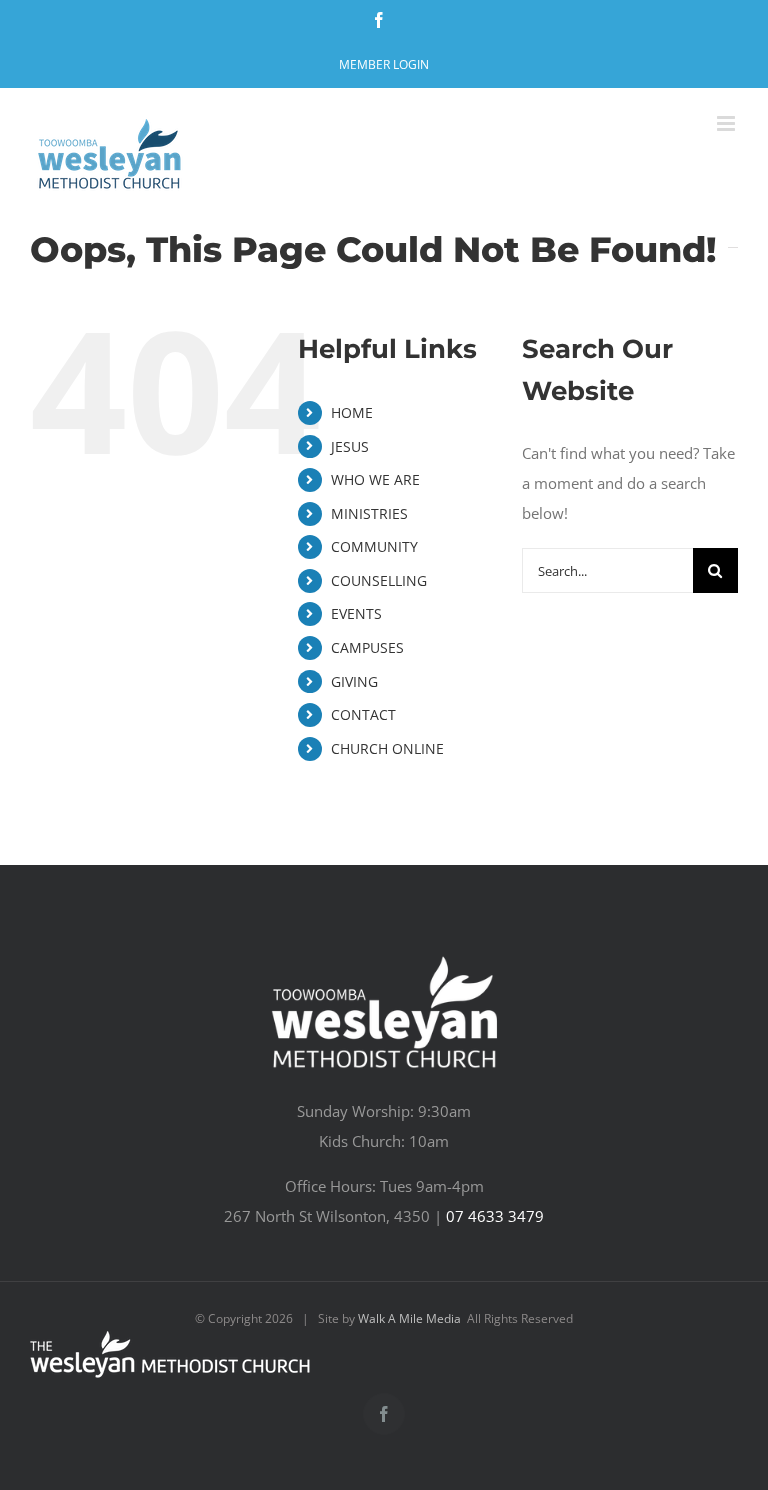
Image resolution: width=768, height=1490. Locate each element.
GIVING (354, 681)
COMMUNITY (374, 546)
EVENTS (356, 613)
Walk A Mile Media (409, 1318)
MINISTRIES (369, 513)
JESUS (350, 446)
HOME (352, 412)
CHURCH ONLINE (387, 748)
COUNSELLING (379, 580)
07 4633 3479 (495, 1216)
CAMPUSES (367, 647)
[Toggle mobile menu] (727, 123)
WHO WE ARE (375, 479)
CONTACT (363, 714)
